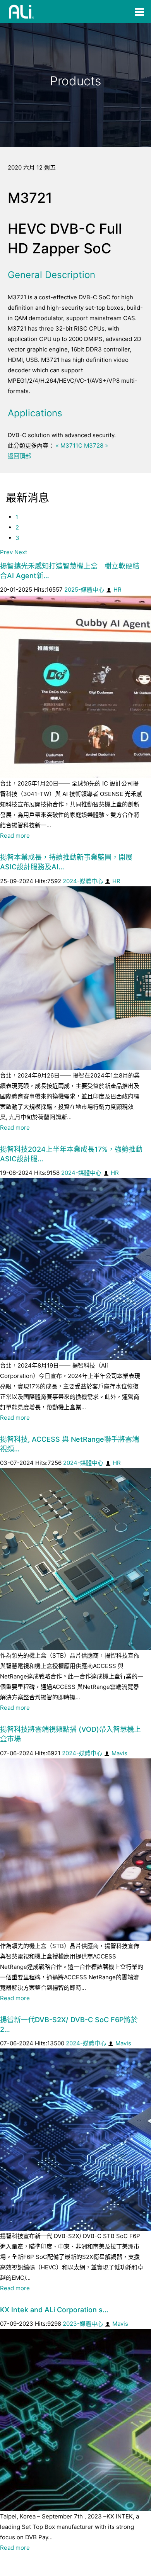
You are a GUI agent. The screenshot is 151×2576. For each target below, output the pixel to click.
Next (21, 552)
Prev (6, 552)
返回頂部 (19, 456)
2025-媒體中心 (84, 590)
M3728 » (96, 445)
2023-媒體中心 (83, 2324)
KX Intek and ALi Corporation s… (54, 2310)
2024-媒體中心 (83, 881)
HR (118, 590)
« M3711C (69, 445)
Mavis (119, 1753)
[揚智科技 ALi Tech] (22, 12)
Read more (15, 836)
